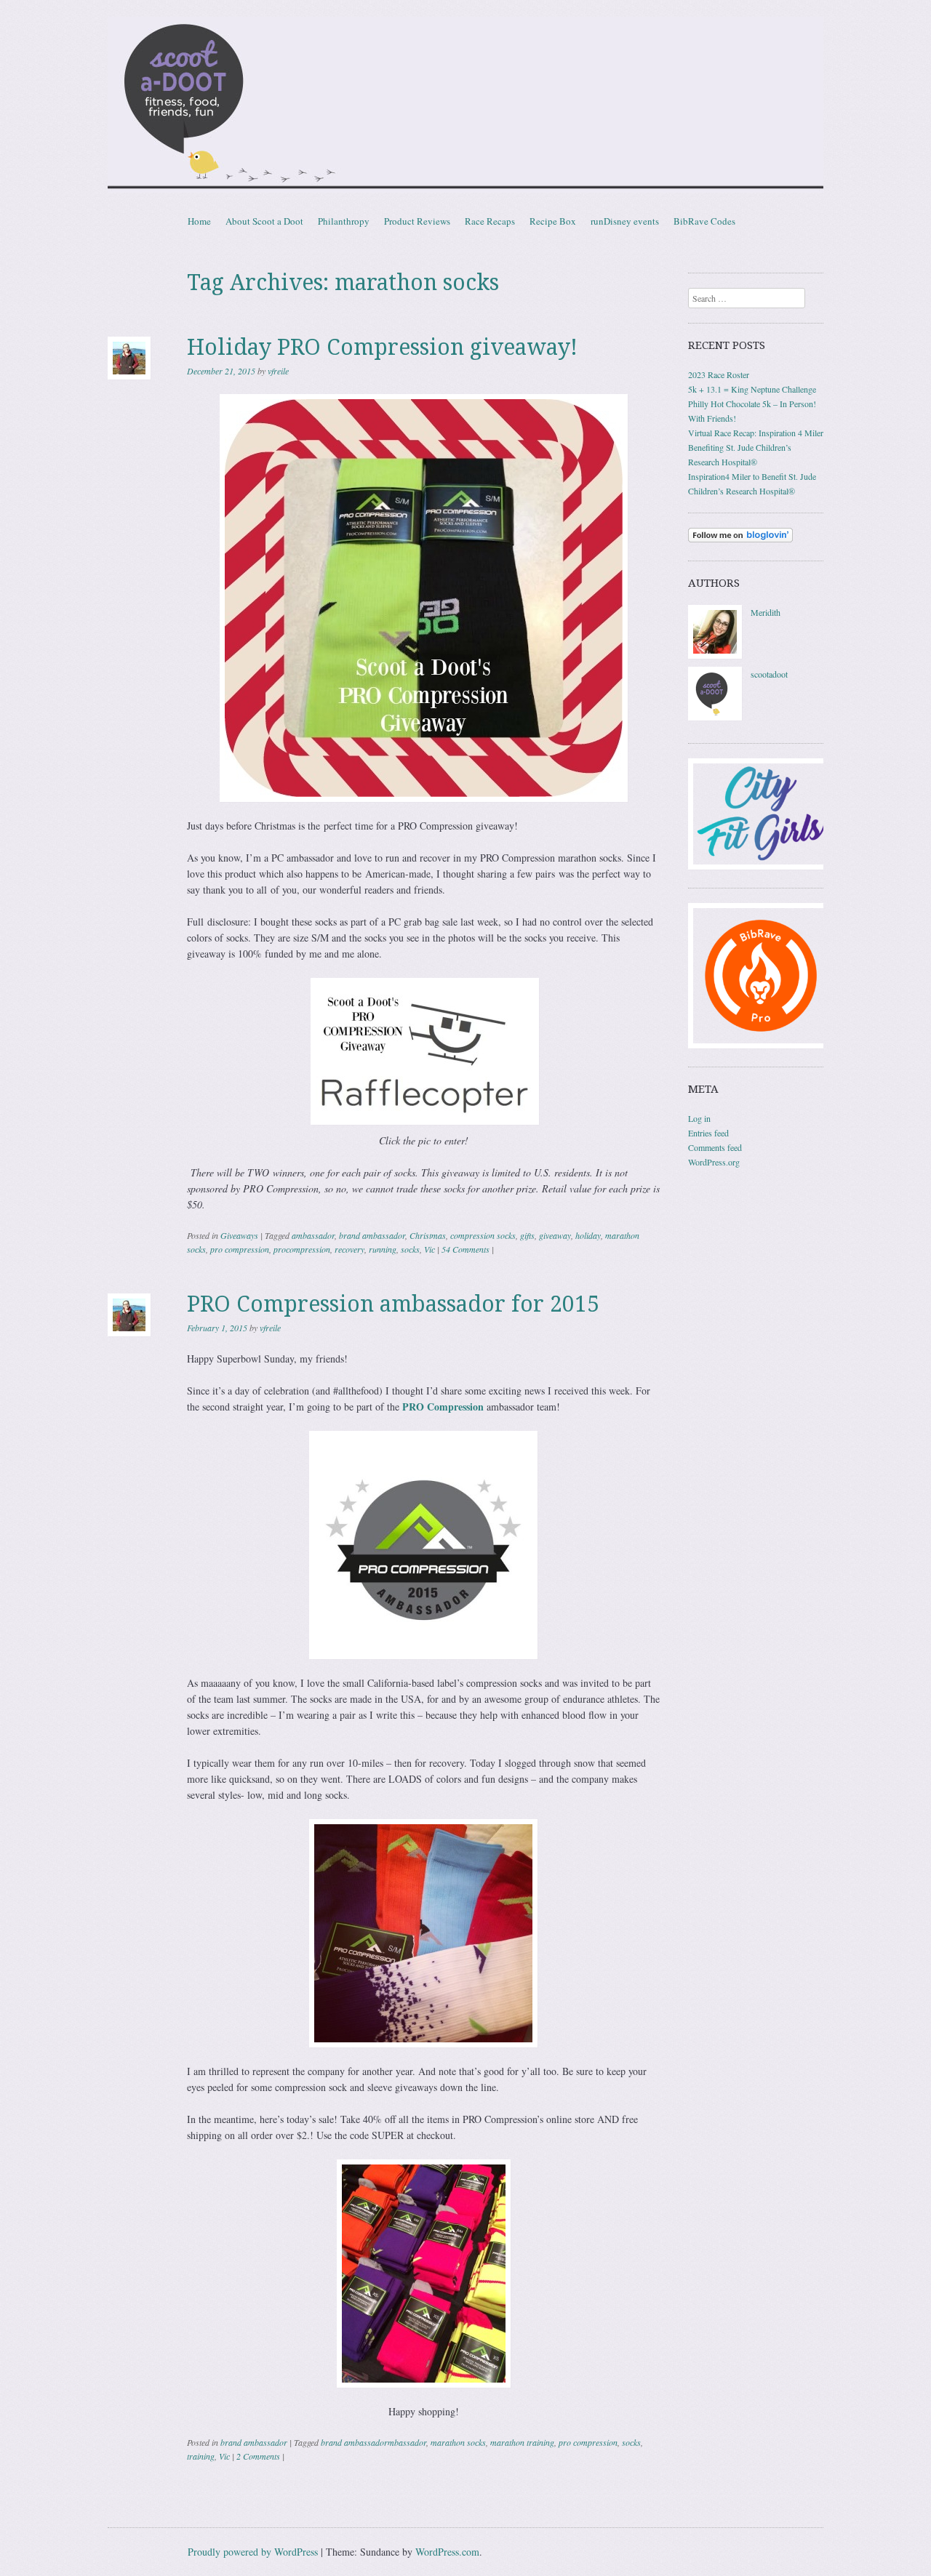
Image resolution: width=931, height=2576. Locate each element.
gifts (527, 1235)
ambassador (313, 1235)
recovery (349, 1249)
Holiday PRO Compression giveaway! (382, 347)
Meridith (766, 612)
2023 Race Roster (719, 374)
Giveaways (239, 1235)
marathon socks (458, 2442)
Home (199, 221)
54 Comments (465, 1249)
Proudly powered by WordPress (253, 2552)
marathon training (522, 2442)
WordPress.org (714, 1162)
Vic (429, 1249)
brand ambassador (372, 1235)
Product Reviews (417, 221)
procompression (302, 1249)
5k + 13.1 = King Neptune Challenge (752, 389)
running (383, 1249)
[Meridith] (715, 655)
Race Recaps (490, 221)
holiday (588, 1235)
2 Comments (258, 2456)
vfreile (278, 371)
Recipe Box (553, 221)
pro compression (240, 1249)
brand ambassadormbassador (373, 2442)
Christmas (428, 1235)
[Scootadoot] (465, 105)
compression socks (483, 1235)
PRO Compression (443, 1407)
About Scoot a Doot (264, 221)
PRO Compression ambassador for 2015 (393, 1304)
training (201, 2456)
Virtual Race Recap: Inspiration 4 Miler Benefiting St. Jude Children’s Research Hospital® (756, 447)
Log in (699, 1118)
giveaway (555, 1235)
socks (410, 1249)
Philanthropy (344, 221)
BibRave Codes (704, 221)
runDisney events (625, 221)
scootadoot (769, 674)
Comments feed (715, 1147)
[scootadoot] (715, 717)
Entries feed (708, 1133)
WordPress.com (447, 2552)
